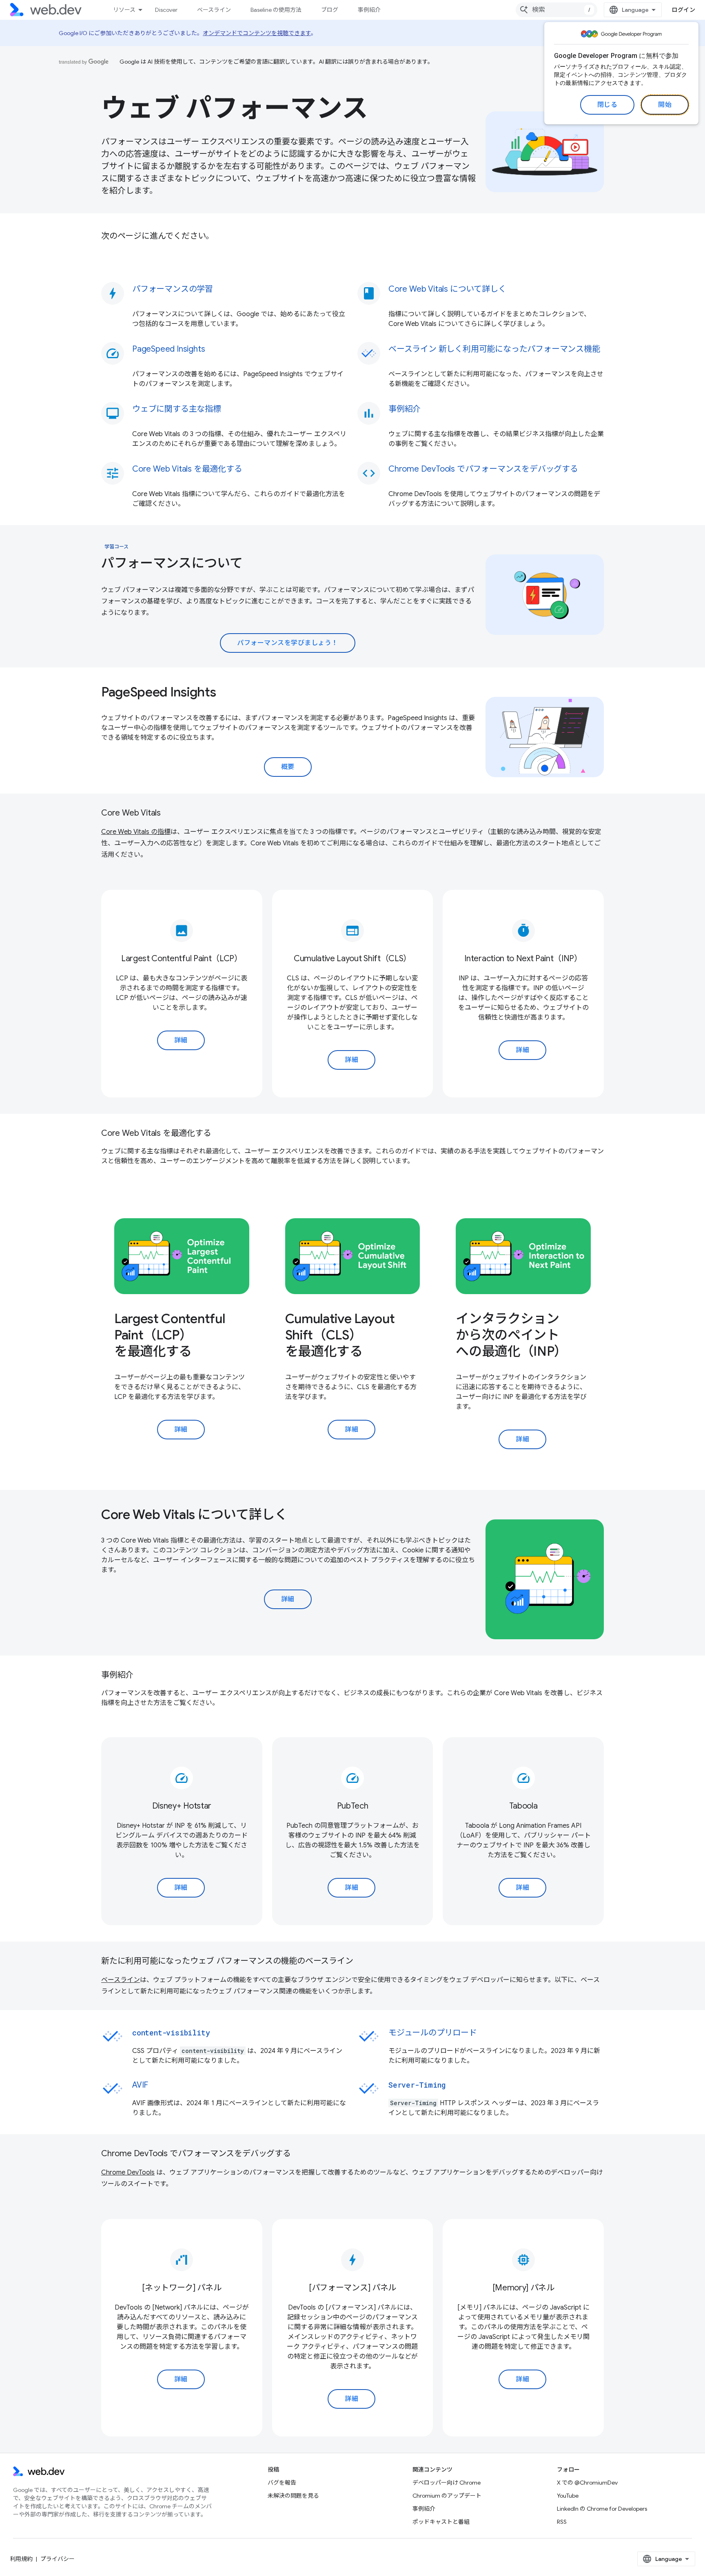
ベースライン (214, 10)
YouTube (568, 2496)
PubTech (353, 1806)
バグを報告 (282, 2483)
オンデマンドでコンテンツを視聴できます (257, 33)
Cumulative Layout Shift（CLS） (352, 959)
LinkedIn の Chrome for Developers (602, 2509)
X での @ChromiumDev (587, 2483)
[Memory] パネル (523, 2288)
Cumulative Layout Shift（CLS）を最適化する (340, 1335)
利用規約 (21, 2559)
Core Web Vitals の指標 (136, 832)
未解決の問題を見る (293, 2496)
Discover (166, 10)
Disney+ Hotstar (182, 1806)
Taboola (523, 1806)
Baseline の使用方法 (276, 10)
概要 (288, 767)
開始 (665, 105)
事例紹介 (369, 10)
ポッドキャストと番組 (441, 2522)
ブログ (330, 10)
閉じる (607, 105)
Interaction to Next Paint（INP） (523, 959)
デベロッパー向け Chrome (447, 2483)
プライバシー (58, 2559)
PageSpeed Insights (159, 692)
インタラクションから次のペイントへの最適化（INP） (511, 1335)
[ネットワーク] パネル (182, 2288)
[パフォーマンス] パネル (352, 2288)
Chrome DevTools (128, 2173)
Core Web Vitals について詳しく (194, 1514)
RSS (562, 2522)
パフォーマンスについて (172, 563)
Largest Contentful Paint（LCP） (182, 959)
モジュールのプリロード (433, 2033)
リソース (124, 10)
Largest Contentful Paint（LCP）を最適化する (170, 1335)
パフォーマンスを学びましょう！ (288, 643)
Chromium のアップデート (447, 2496)
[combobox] (556, 10)
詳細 (181, 1040)
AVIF (140, 2085)
